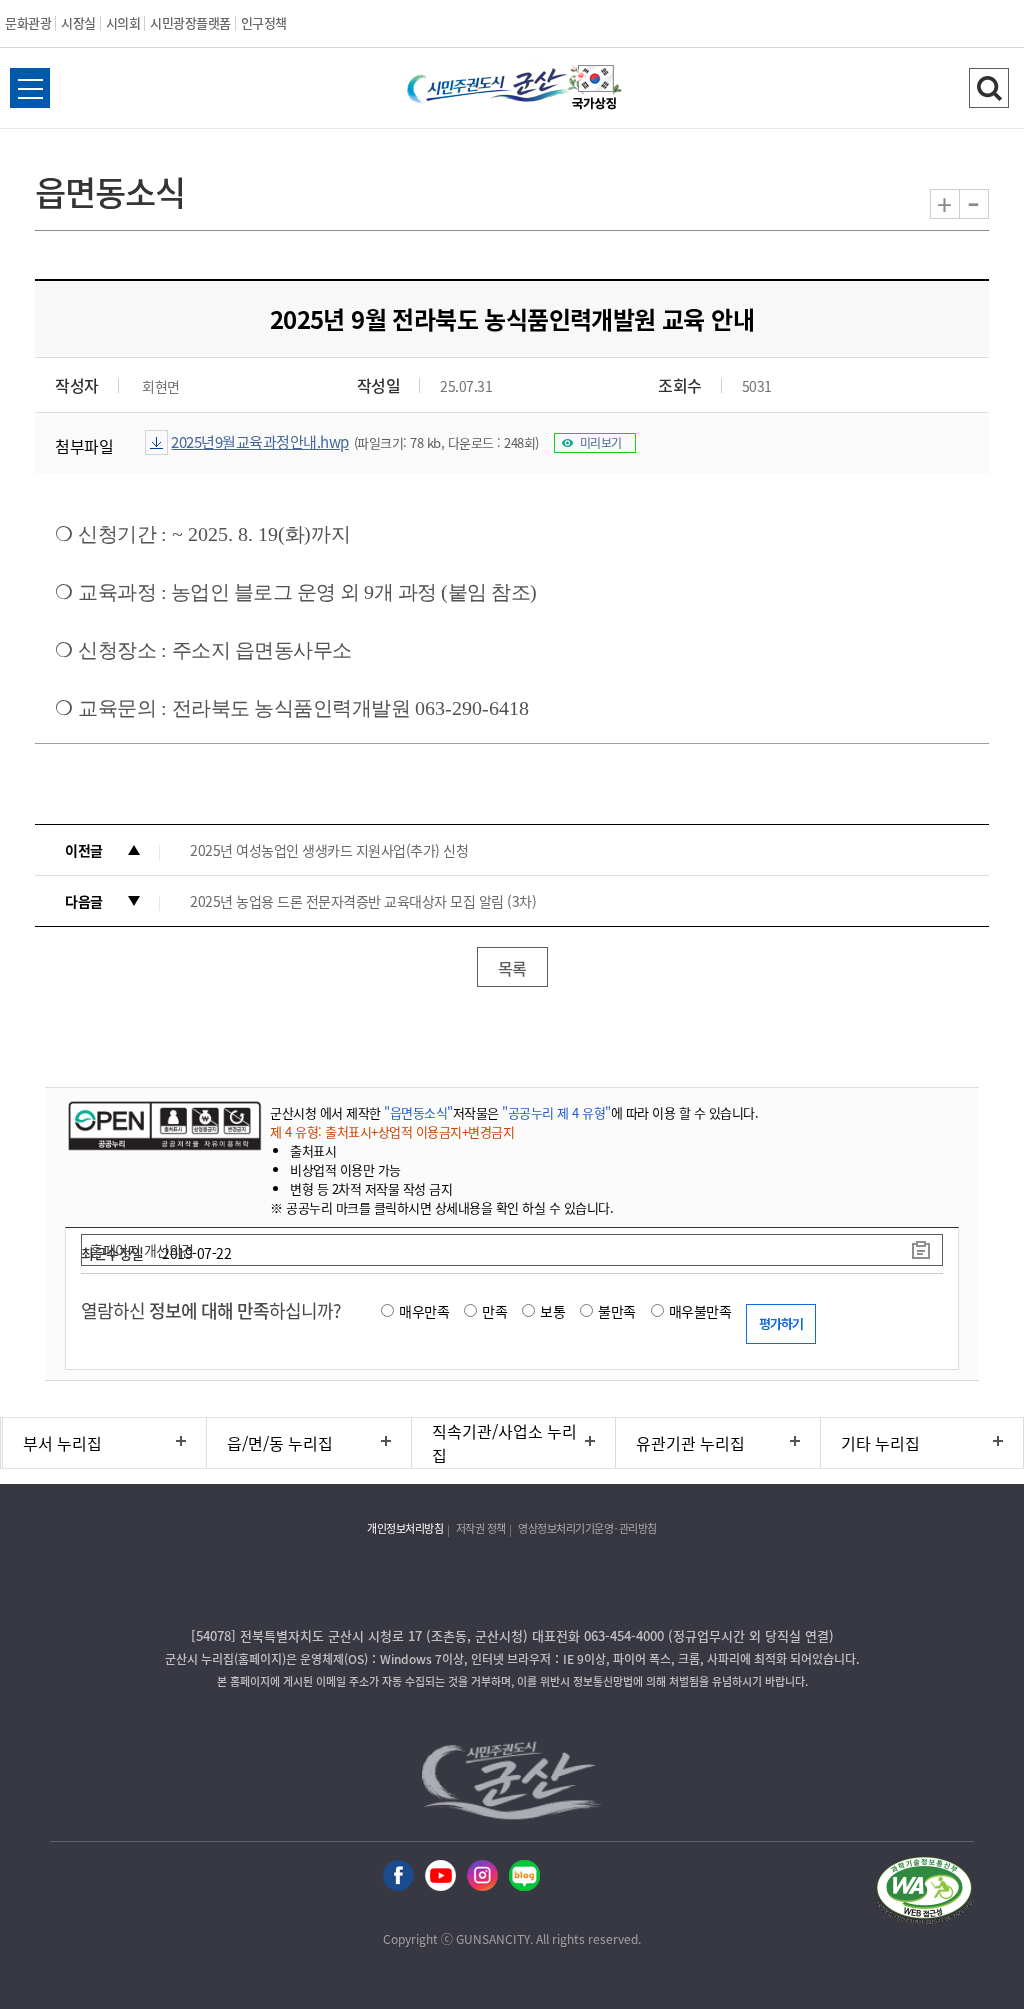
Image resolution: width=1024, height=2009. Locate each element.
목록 (512, 968)
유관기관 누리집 (690, 1443)
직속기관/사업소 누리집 (504, 1443)
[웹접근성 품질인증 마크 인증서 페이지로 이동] (924, 1893)
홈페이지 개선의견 (142, 1250)
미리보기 (601, 443)
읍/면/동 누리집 (280, 1443)
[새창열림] (595, 90)
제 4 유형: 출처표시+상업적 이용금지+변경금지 (392, 1131)
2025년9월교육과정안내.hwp (260, 442)
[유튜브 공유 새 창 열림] (440, 1876)
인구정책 (264, 22)
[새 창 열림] (162, 1125)
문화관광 (28, 22)
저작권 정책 (481, 1528)
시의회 (123, 22)
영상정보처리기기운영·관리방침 (587, 1528)
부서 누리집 (62, 1443)
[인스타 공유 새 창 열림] (482, 1876)
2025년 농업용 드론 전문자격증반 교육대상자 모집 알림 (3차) (363, 901)
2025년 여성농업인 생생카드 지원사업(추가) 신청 (329, 850)
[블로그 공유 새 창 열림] (524, 1876)
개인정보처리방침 (405, 1528)
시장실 (78, 22)
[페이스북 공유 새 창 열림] (398, 1876)
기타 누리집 (880, 1443)
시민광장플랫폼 (190, 22)
